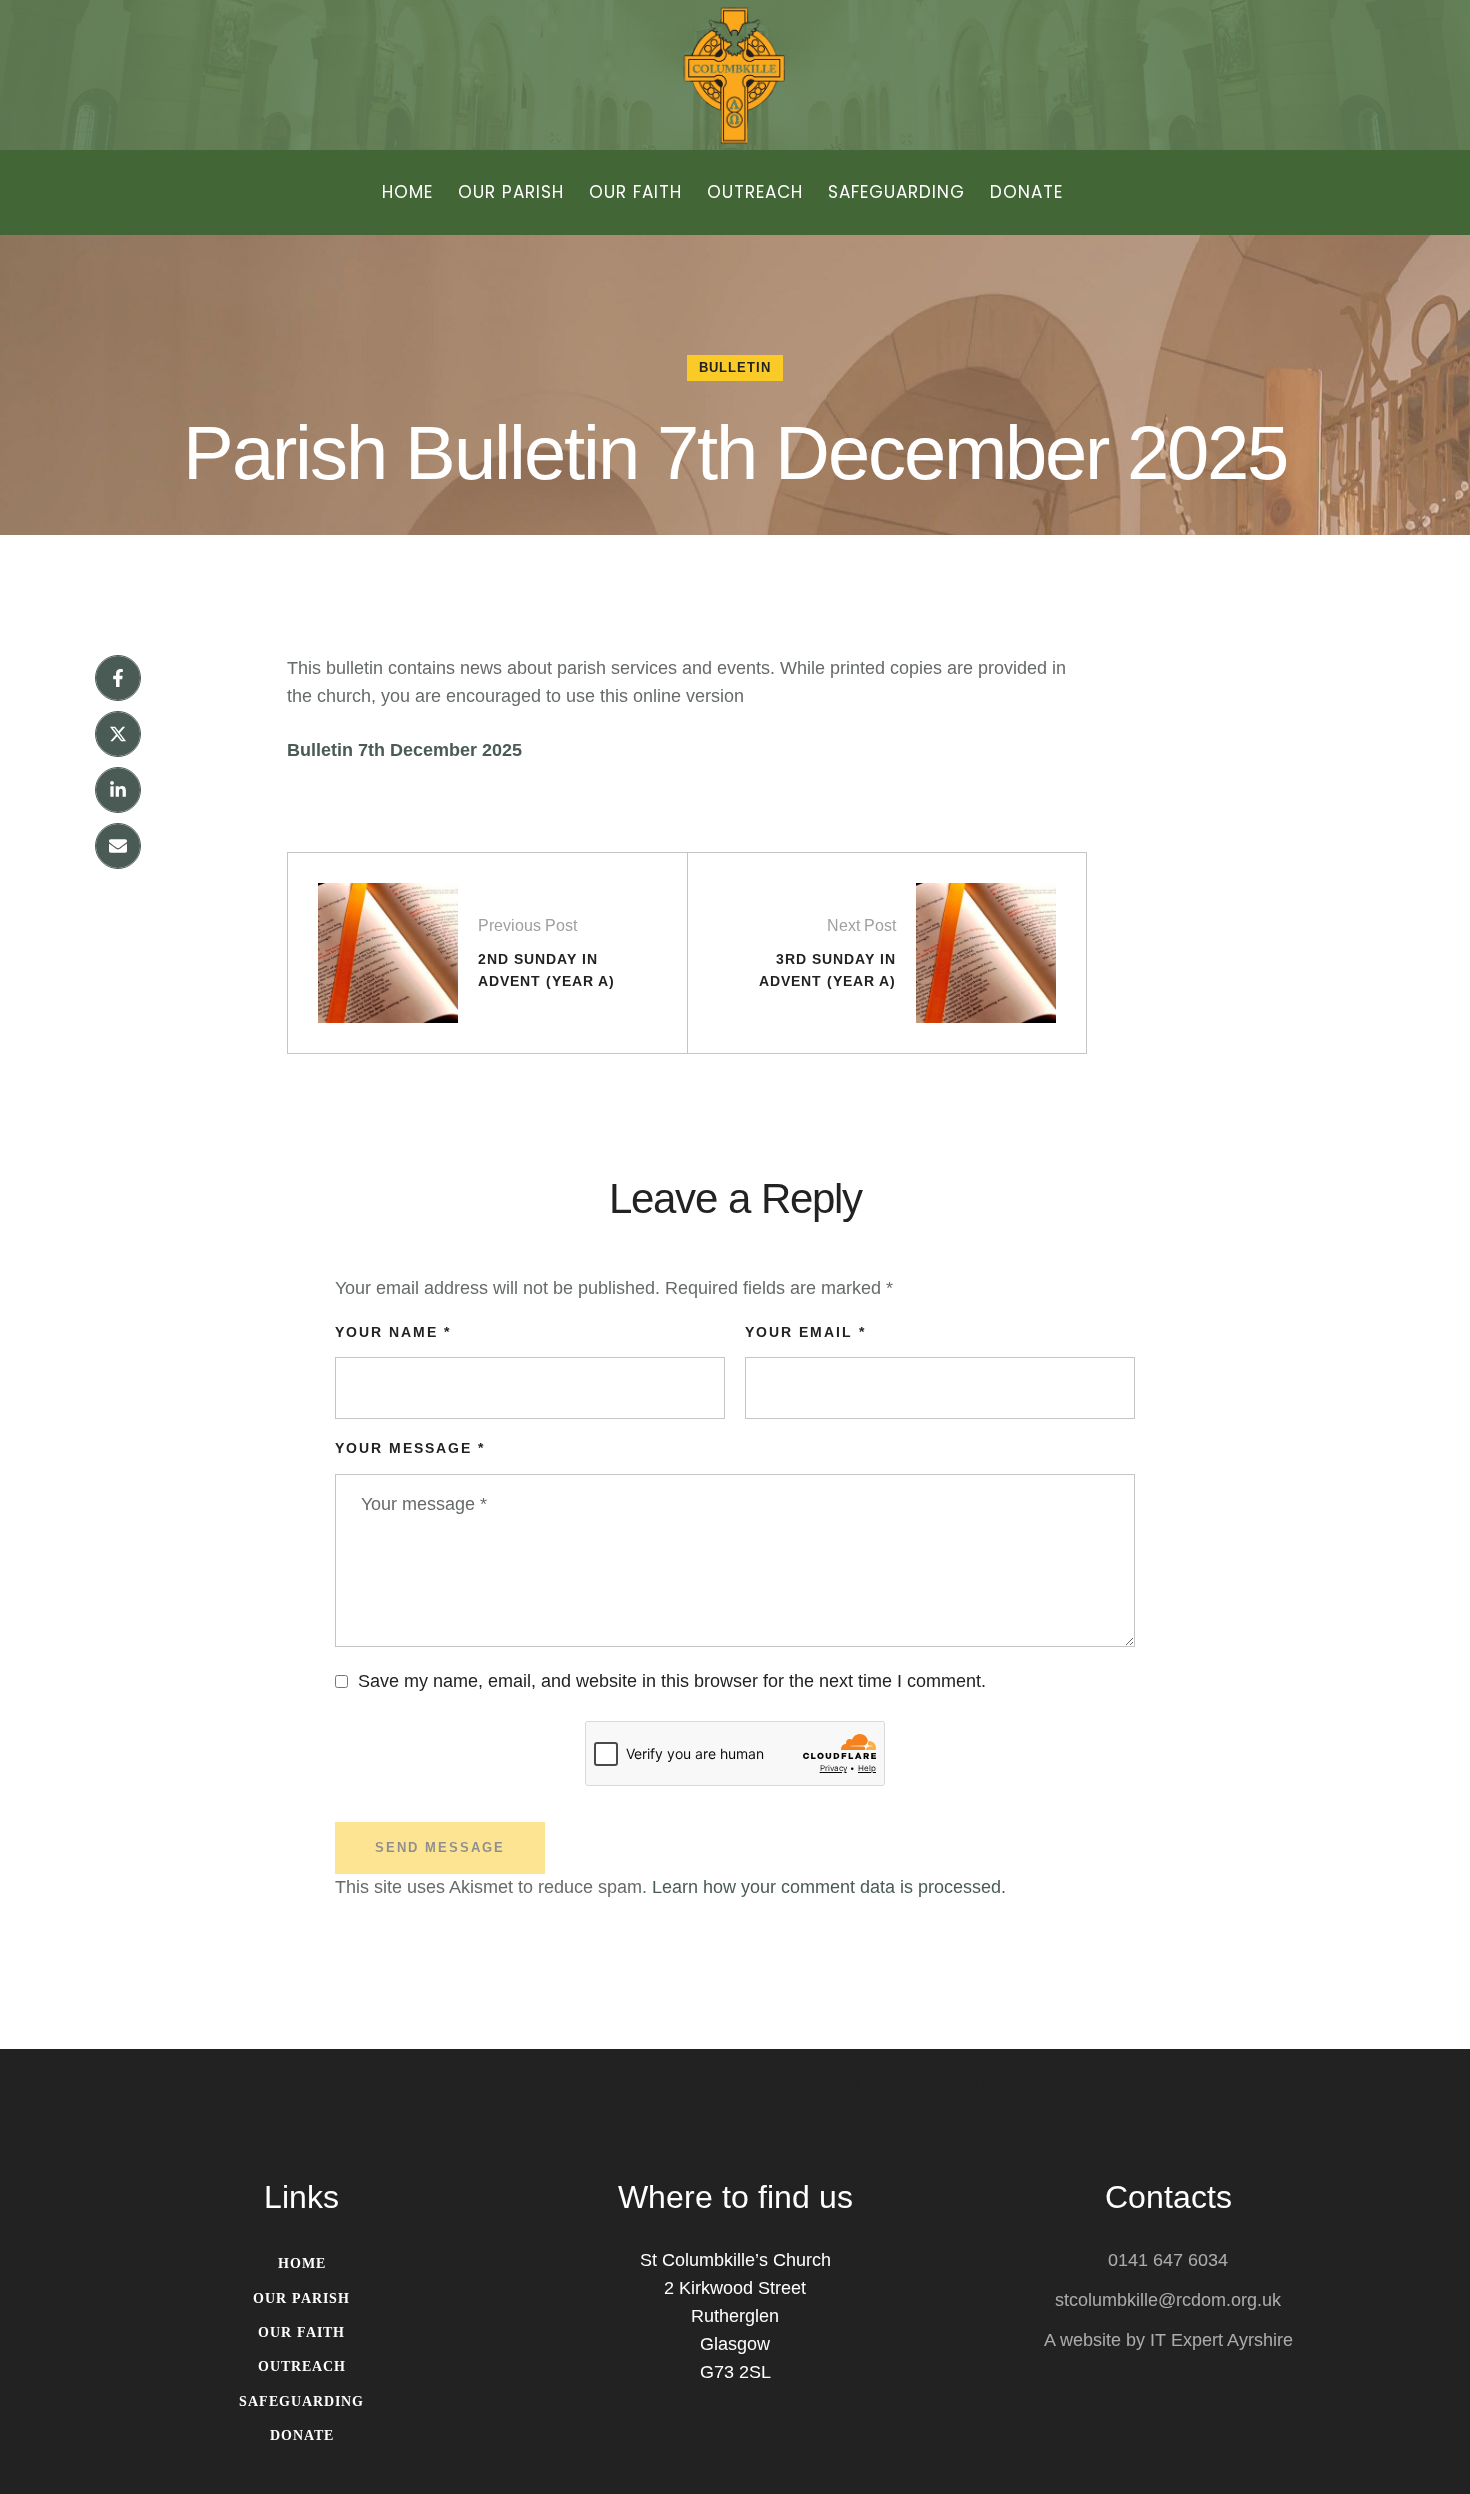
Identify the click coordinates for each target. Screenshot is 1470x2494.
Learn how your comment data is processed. (829, 1887)
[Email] (118, 846)
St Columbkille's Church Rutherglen (735, 2083)
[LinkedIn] (118, 790)
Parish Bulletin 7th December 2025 (735, 452)
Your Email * (805, 1332)
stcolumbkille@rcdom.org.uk (1168, 2300)
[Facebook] (118, 678)
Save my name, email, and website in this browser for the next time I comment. (672, 1681)
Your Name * (393, 1332)
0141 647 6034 (1168, 2260)
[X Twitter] (118, 734)
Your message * (410, 1448)
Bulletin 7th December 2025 (404, 750)
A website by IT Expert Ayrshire (1168, 2340)
